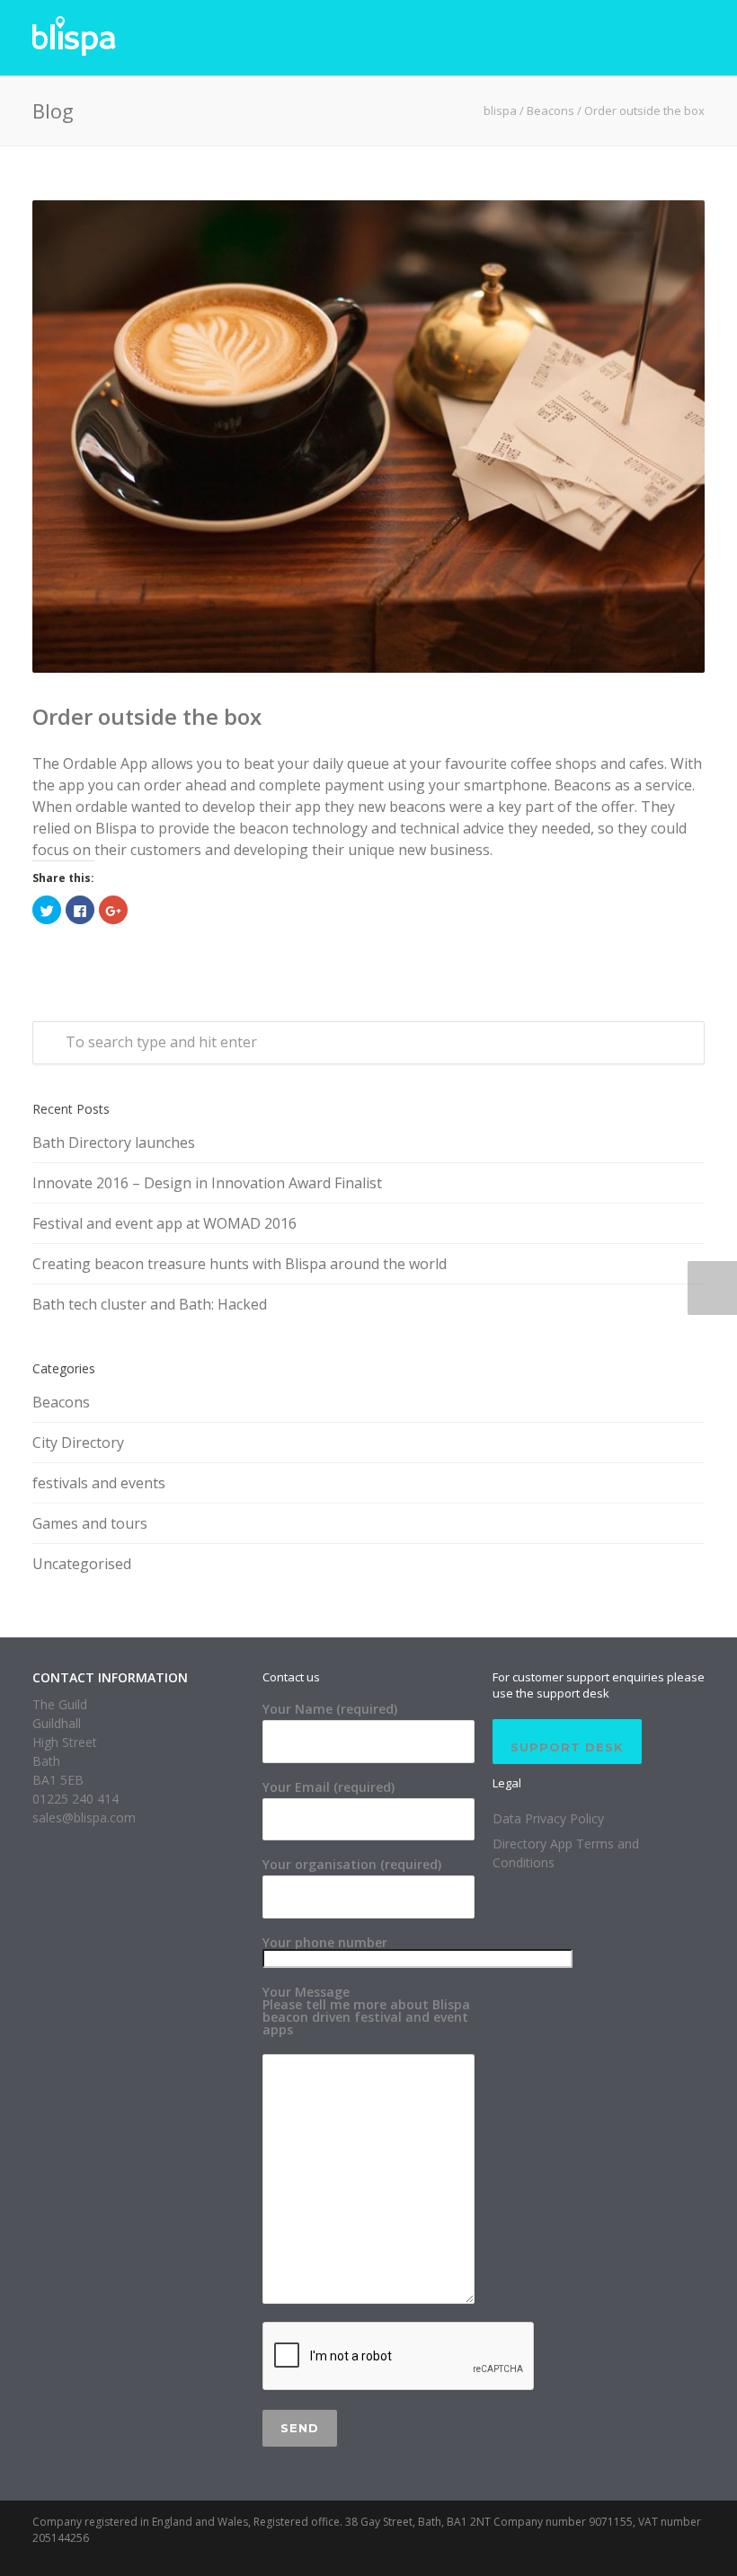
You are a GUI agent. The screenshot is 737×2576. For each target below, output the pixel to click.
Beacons (551, 110)
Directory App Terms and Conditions (566, 1853)
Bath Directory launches (114, 1142)
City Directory (78, 1442)
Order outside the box (147, 716)
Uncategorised (82, 1564)
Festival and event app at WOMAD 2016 (164, 1223)
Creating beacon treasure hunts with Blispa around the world (240, 1264)
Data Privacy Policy (548, 1818)
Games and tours (90, 1523)
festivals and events (99, 1483)
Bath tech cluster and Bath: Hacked (150, 1304)
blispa (500, 110)
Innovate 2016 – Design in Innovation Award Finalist (207, 1183)
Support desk (567, 1747)
